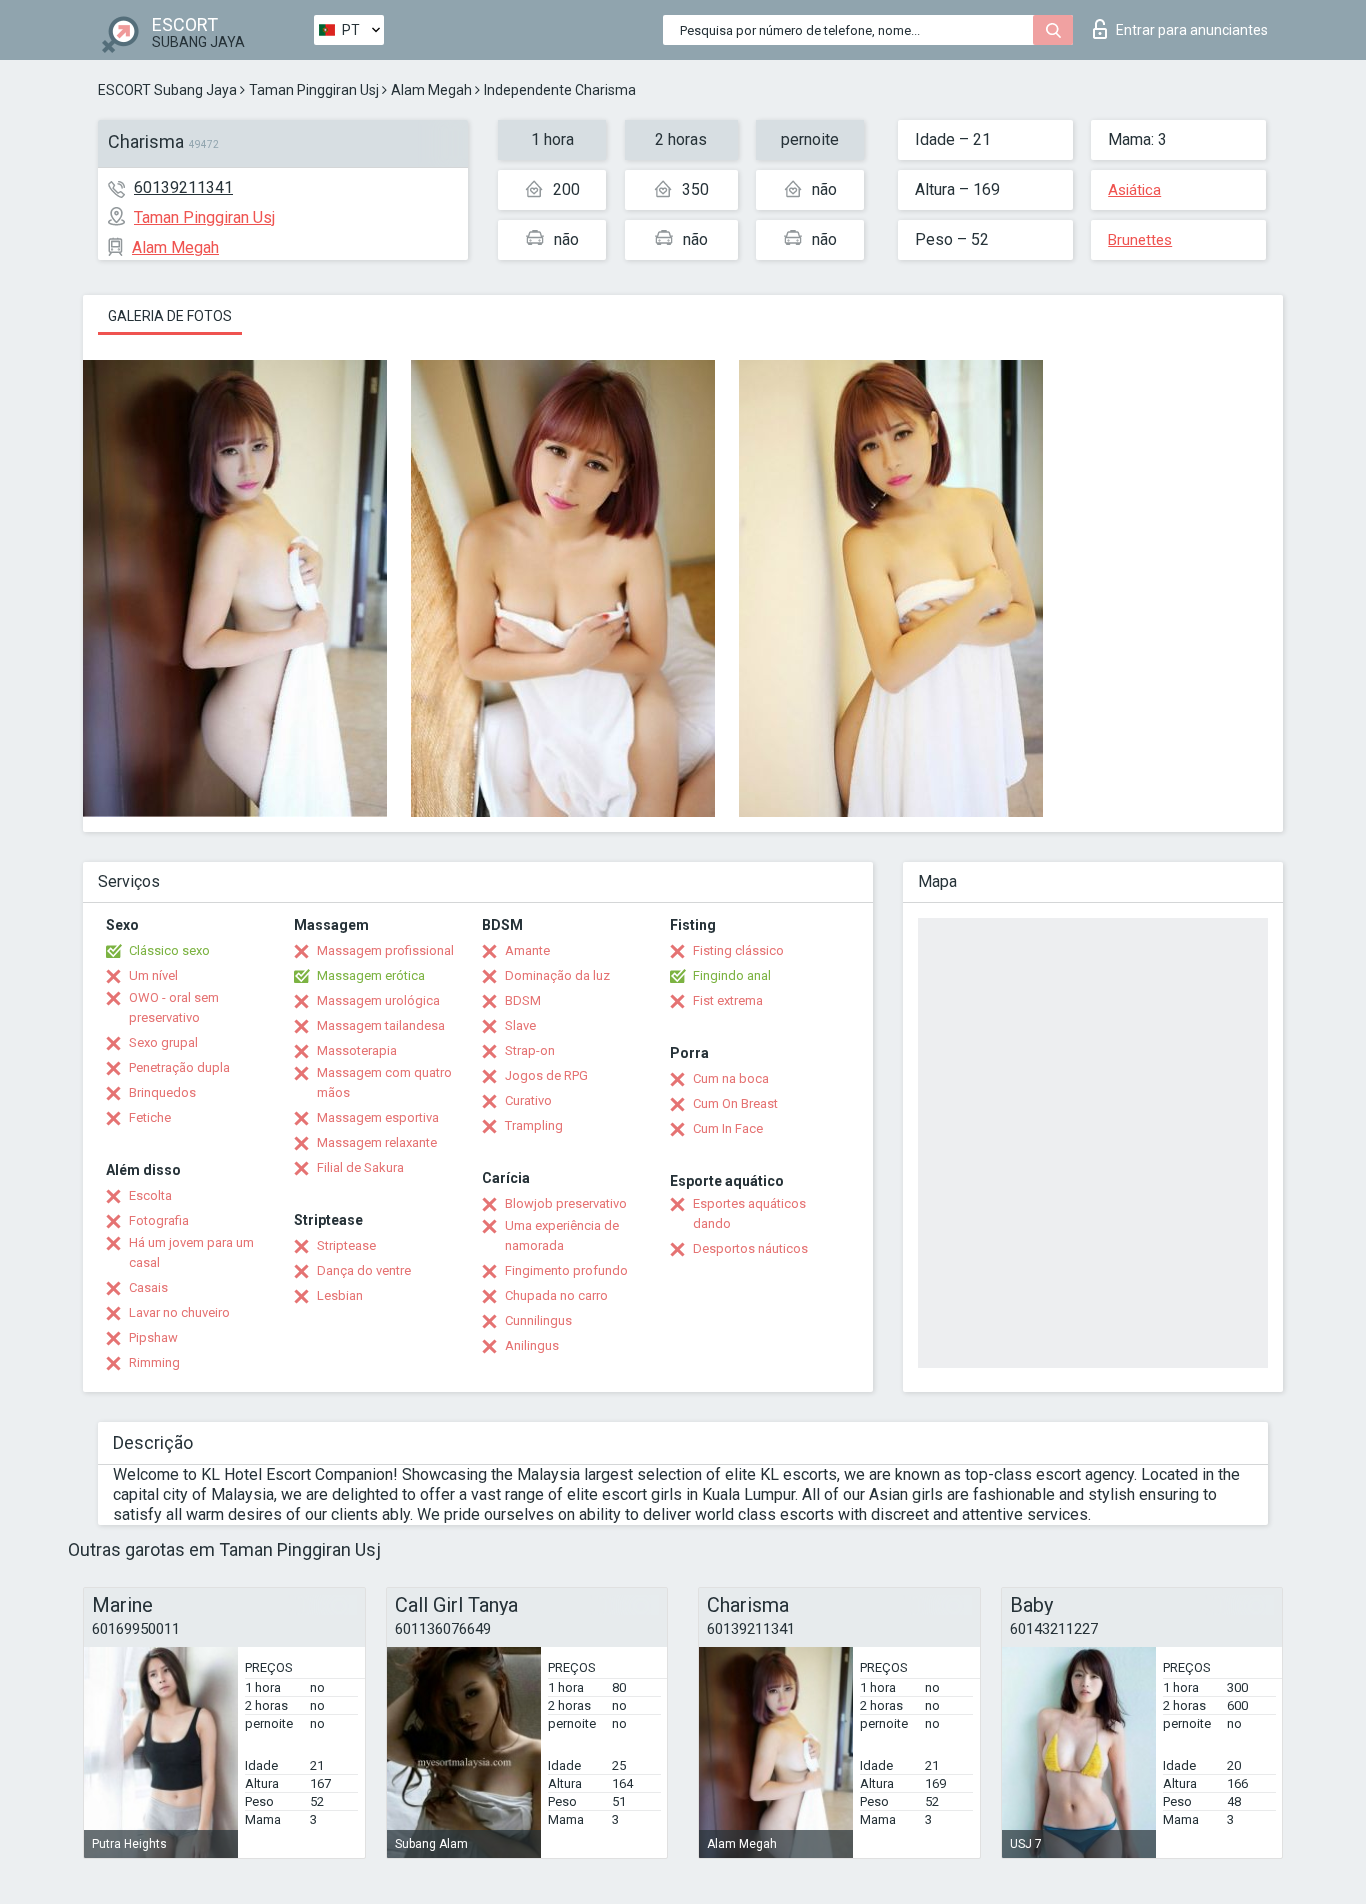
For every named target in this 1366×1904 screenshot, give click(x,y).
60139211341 (183, 187)
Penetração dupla (179, 1067)
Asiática (1134, 190)
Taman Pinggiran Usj (314, 90)
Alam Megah (431, 90)
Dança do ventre (364, 1270)
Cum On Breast (735, 1103)
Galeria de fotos (170, 316)
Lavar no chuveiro (179, 1312)
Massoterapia (357, 1050)
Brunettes (1140, 240)
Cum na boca (731, 1078)
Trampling (534, 1125)
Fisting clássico (738, 950)
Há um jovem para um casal (191, 1252)
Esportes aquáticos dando (749, 1213)
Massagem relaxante (377, 1142)
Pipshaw (153, 1337)
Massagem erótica (371, 975)
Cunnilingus (538, 1320)
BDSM (523, 1000)
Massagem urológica (378, 1000)
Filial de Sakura (360, 1167)
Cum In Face (728, 1128)
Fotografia (159, 1220)
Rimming (154, 1362)
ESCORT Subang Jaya (167, 90)
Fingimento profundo (566, 1270)
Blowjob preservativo (566, 1203)
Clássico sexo (169, 950)
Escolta (150, 1195)
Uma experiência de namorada (562, 1235)
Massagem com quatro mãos (384, 1082)
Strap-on (530, 1050)
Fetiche (150, 1117)
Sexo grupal (163, 1042)
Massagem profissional (385, 950)
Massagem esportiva (378, 1117)
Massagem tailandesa (381, 1025)
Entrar (1192, 30)
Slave (520, 1025)
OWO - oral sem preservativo (174, 1007)
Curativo (528, 1100)
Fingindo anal (732, 975)
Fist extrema (728, 1000)
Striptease (346, 1245)
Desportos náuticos (750, 1248)
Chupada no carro (556, 1295)
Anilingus (532, 1345)
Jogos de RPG (546, 1075)
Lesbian (340, 1295)
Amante (527, 950)
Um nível (153, 975)
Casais (148, 1287)
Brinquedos (162, 1092)
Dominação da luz (557, 975)
